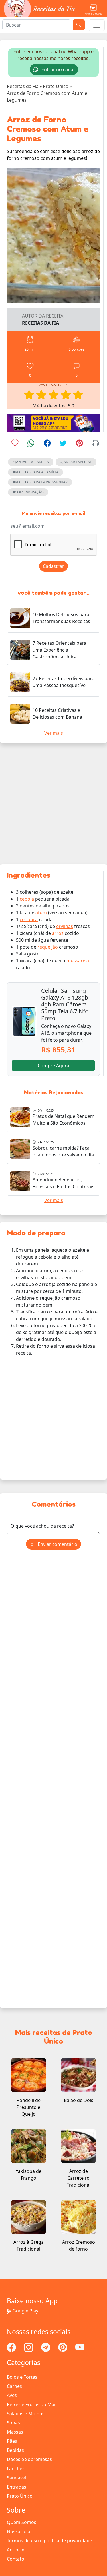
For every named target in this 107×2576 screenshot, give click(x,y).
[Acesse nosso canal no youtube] (80, 2347)
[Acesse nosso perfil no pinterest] (63, 2347)
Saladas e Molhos (26, 2414)
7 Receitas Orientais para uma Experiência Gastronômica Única (59, 650)
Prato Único (20, 2496)
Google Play (25, 2311)
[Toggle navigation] (97, 25)
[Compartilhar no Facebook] (47, 444)
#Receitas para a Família (36, 472)
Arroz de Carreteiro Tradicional (79, 2178)
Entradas (17, 2487)
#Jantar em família (31, 462)
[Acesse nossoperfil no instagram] (29, 2347)
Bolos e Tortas (22, 2377)
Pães (12, 2441)
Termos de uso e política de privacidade (50, 2541)
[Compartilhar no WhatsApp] (31, 444)
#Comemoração (28, 492)
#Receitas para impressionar (40, 482)
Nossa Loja (19, 2531)
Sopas (13, 2423)
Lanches (16, 2468)
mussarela (78, 961)
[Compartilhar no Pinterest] (79, 444)
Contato (16, 2559)
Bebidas (15, 2450)
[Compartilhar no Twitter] (63, 444)
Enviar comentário (57, 1544)
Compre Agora (53, 1066)
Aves (12, 2395)
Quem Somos (22, 2522)
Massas (15, 2432)
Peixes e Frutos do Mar (32, 2404)
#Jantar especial (76, 462)
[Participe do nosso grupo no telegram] (46, 2347)
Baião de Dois (79, 2100)
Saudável (17, 2478)
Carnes (14, 2386)
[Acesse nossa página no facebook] (12, 2347)
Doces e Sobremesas (29, 2459)
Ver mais (54, 733)
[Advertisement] (53, 804)
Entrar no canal (57, 69)
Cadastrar (53, 566)
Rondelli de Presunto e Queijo (29, 2107)
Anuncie (16, 2550)
